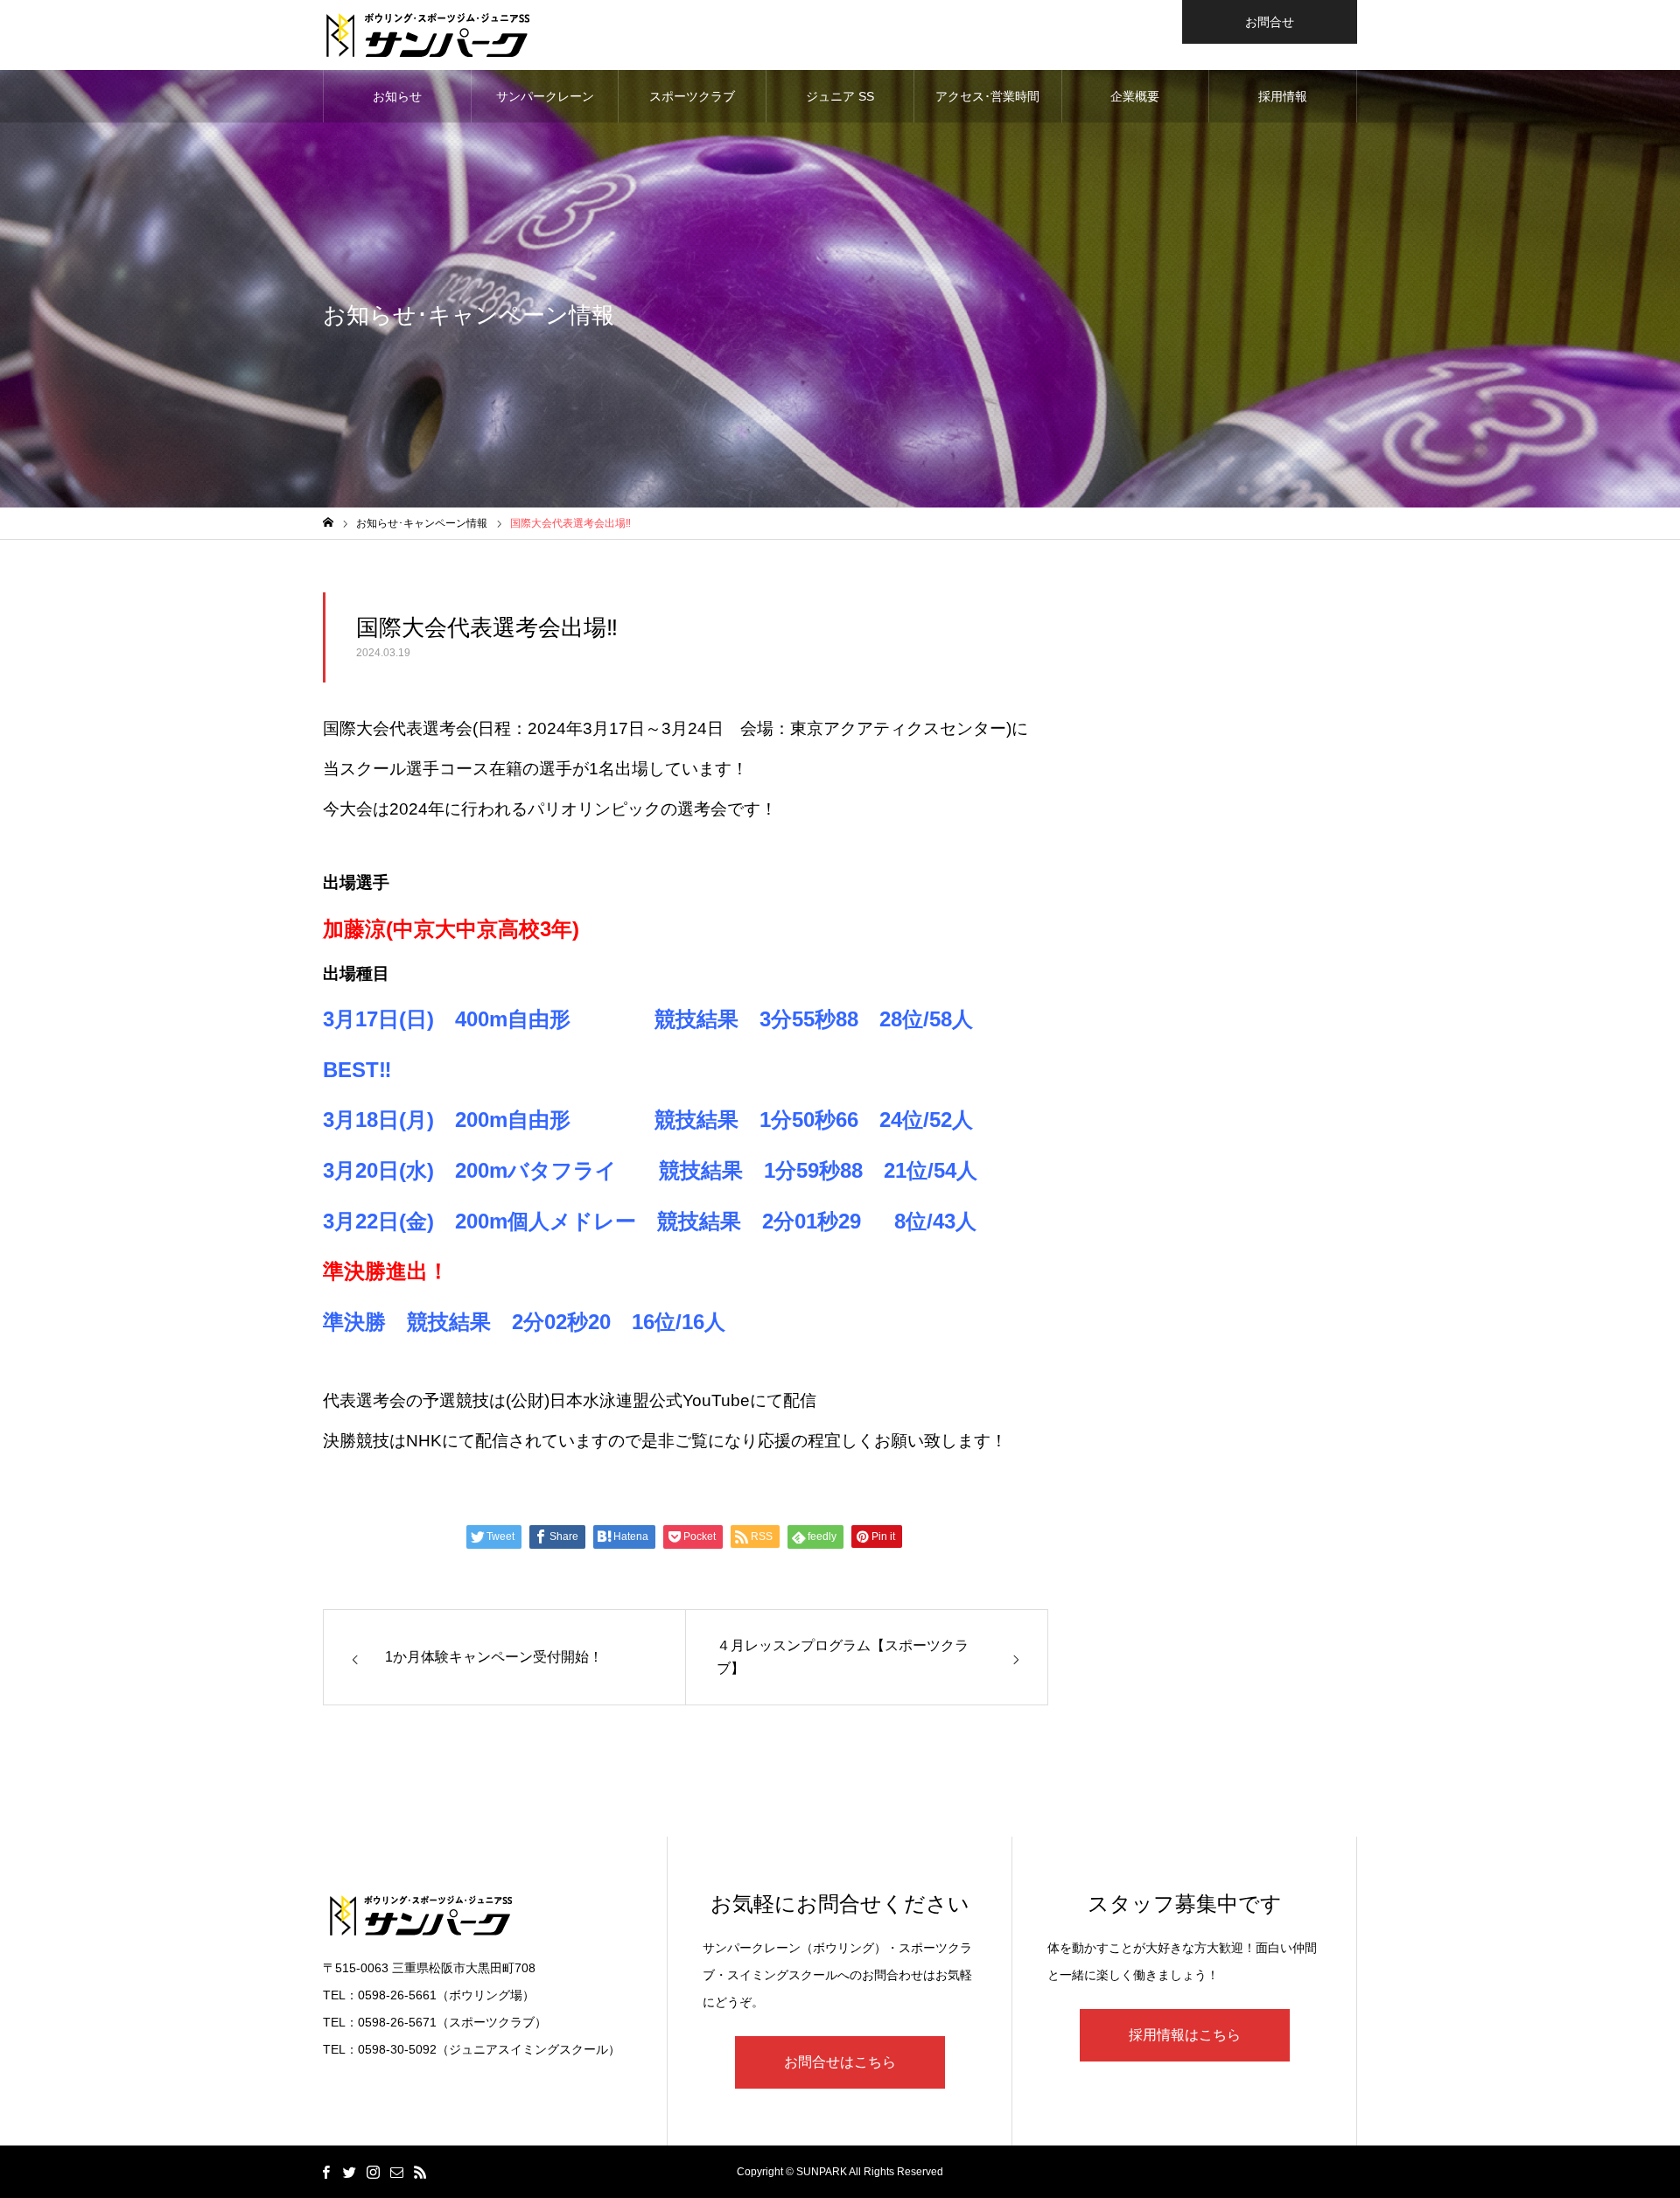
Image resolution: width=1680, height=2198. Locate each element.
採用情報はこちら (1185, 2035)
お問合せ (1270, 22)
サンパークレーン (545, 96)
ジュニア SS (840, 96)
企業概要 (1135, 96)
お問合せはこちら (840, 2062)
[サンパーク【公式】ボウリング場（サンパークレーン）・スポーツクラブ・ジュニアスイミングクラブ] (428, 35)
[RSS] (420, 2172)
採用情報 (1283, 96)
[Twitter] (349, 2172)
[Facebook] (325, 2172)
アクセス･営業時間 (987, 96)
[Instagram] (373, 2172)
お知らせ (397, 96)
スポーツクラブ (692, 96)
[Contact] (396, 2172)
